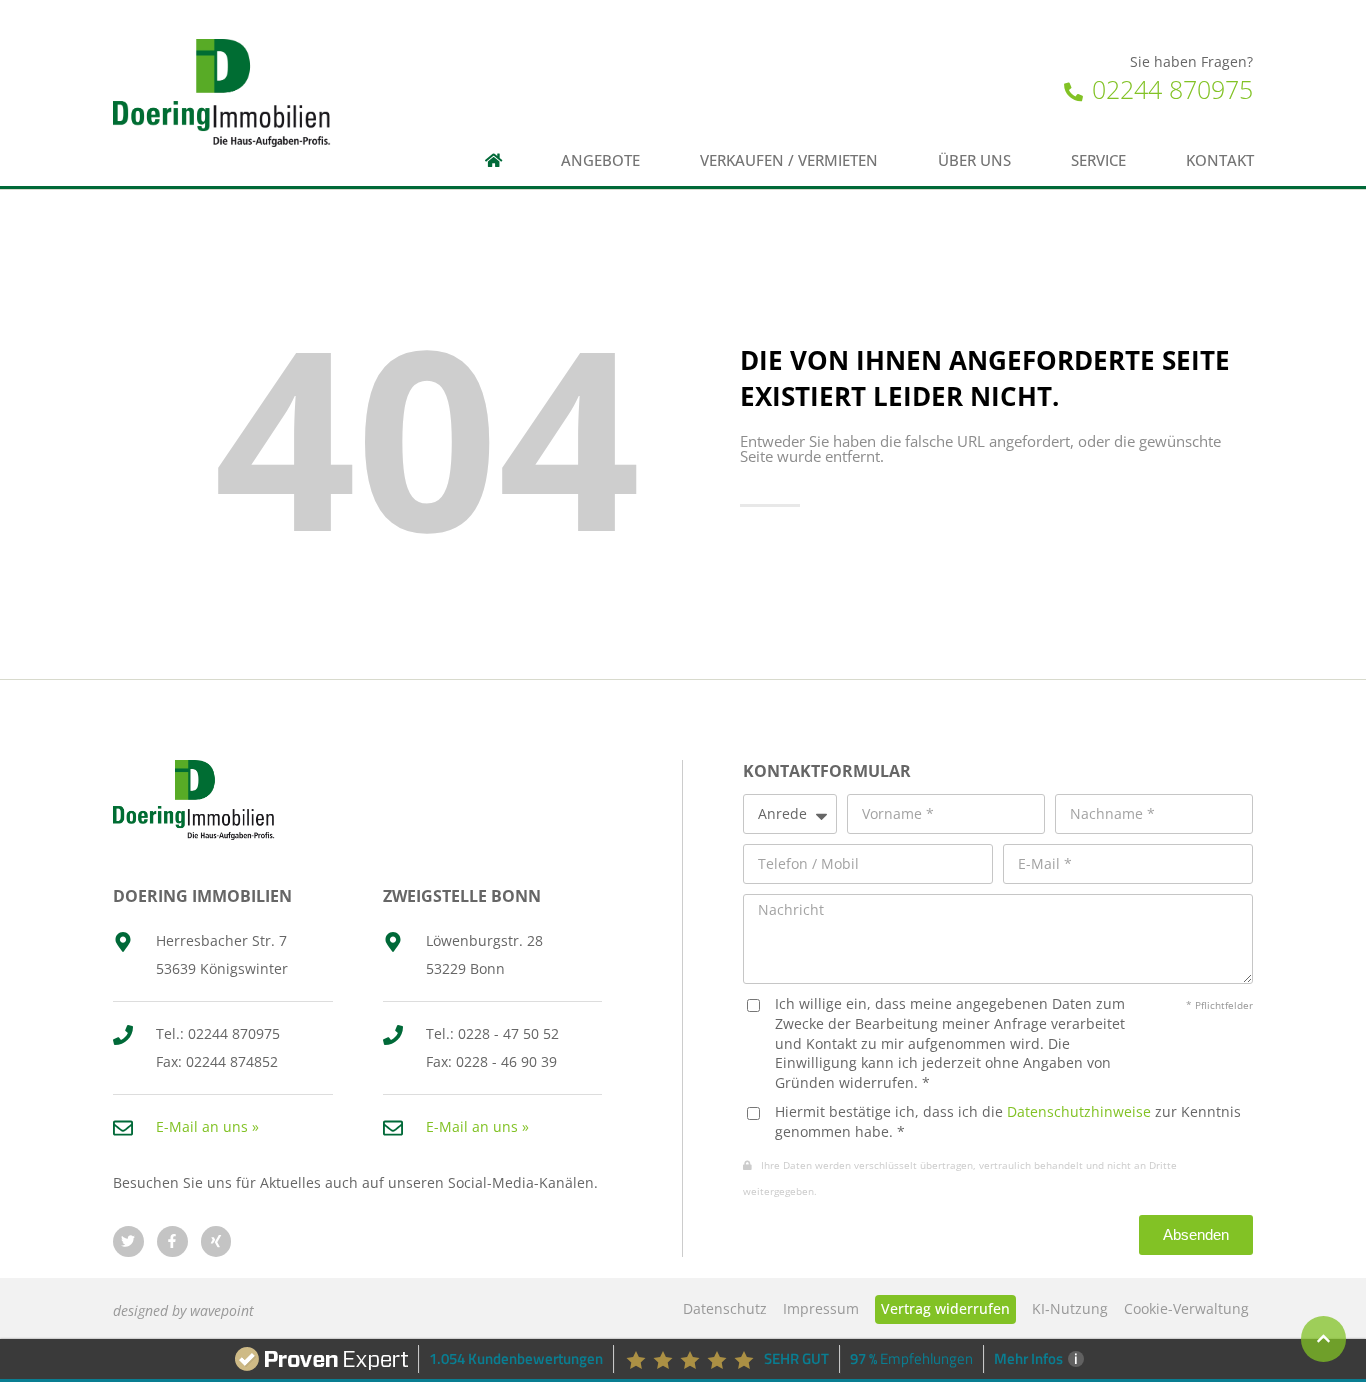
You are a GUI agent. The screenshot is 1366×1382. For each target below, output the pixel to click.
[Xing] (216, 1241)
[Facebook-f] (172, 1241)
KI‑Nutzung (1070, 1308)
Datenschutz (725, 1308)
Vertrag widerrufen (945, 1308)
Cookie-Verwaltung (1186, 1308)
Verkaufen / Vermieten (789, 160)
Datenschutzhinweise (1079, 1111)
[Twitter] (128, 1241)
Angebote (600, 160)
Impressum (821, 1308)
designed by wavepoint (183, 1310)
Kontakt (1220, 160)
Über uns (974, 160)
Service (1098, 160)
